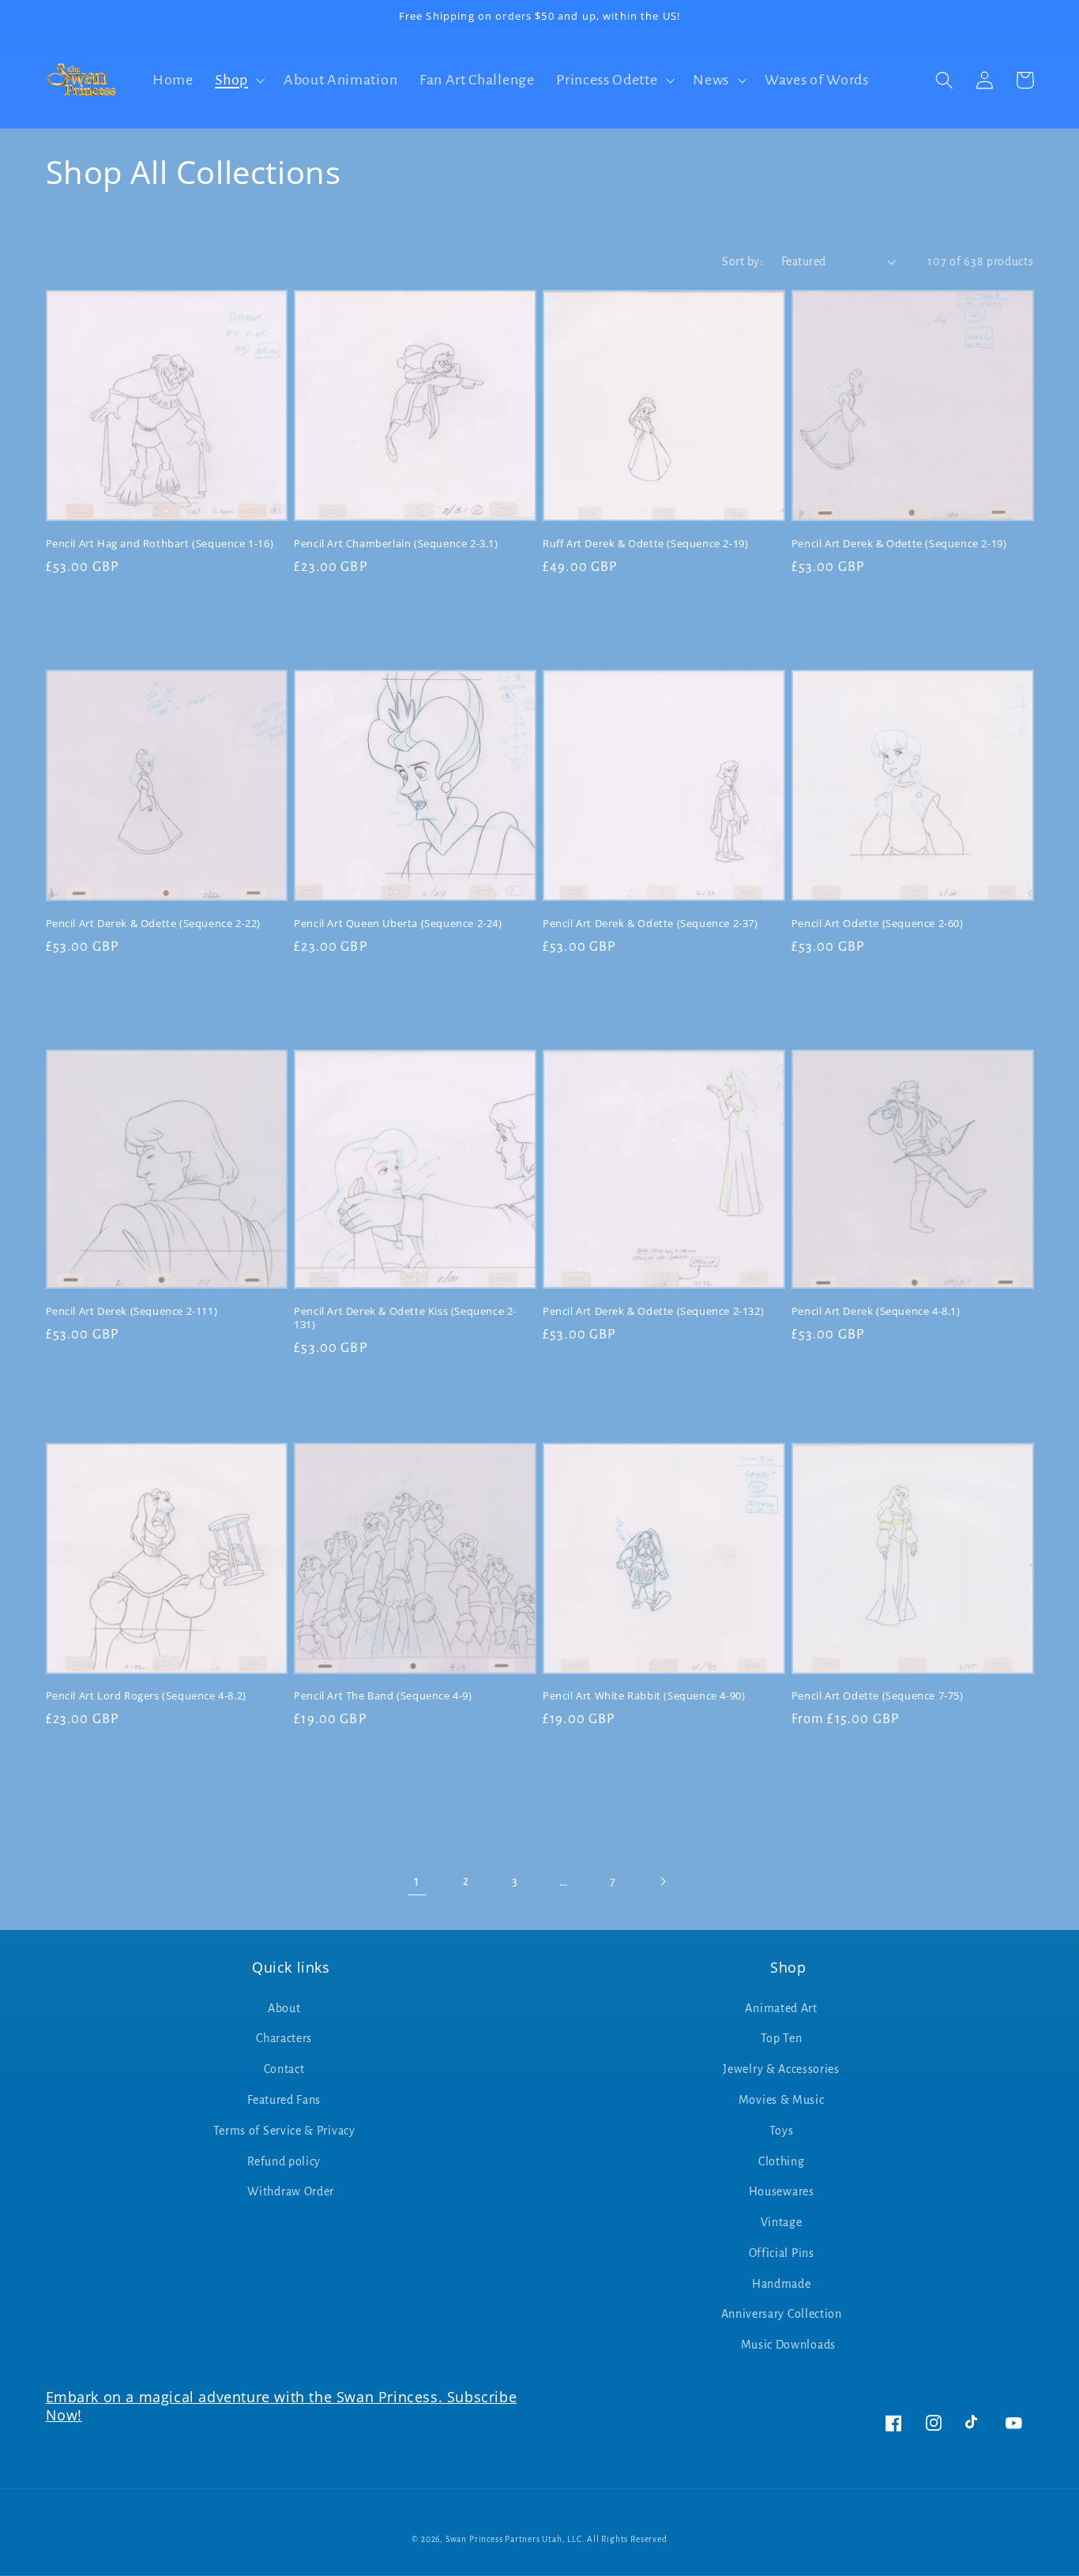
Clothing (782, 2161)
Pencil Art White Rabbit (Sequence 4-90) (644, 1696)
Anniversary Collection (782, 2314)
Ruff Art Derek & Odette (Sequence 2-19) (645, 544)
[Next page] (662, 1881)
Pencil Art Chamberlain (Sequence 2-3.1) (396, 544)
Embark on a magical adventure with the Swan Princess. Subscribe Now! (282, 2406)
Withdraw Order (291, 2191)
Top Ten (782, 2038)
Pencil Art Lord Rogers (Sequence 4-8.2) (146, 1696)
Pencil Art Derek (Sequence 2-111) (132, 1311)
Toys (782, 2131)
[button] (238, 80)
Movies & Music (782, 2100)
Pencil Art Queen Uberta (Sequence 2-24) (398, 924)
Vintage (782, 2222)
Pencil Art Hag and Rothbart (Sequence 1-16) (160, 544)
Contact (284, 2069)
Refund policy (284, 2161)
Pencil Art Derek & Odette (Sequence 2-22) (154, 924)
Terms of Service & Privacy (284, 2131)
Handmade (782, 2284)
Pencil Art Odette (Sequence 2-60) (878, 924)
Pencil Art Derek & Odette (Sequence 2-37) (650, 924)
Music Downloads (788, 2345)
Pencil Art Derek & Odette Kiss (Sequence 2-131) (405, 1318)
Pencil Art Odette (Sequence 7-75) (878, 1696)
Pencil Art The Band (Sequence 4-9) (383, 1696)
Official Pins (782, 2253)
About (284, 2008)
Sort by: (743, 261)
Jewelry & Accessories (781, 2069)
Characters (284, 2038)
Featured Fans (284, 2100)
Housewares (782, 2191)
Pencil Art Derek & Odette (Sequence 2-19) (899, 544)
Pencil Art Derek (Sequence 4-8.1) (876, 1311)
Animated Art (781, 2008)
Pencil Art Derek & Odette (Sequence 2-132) (653, 1311)
